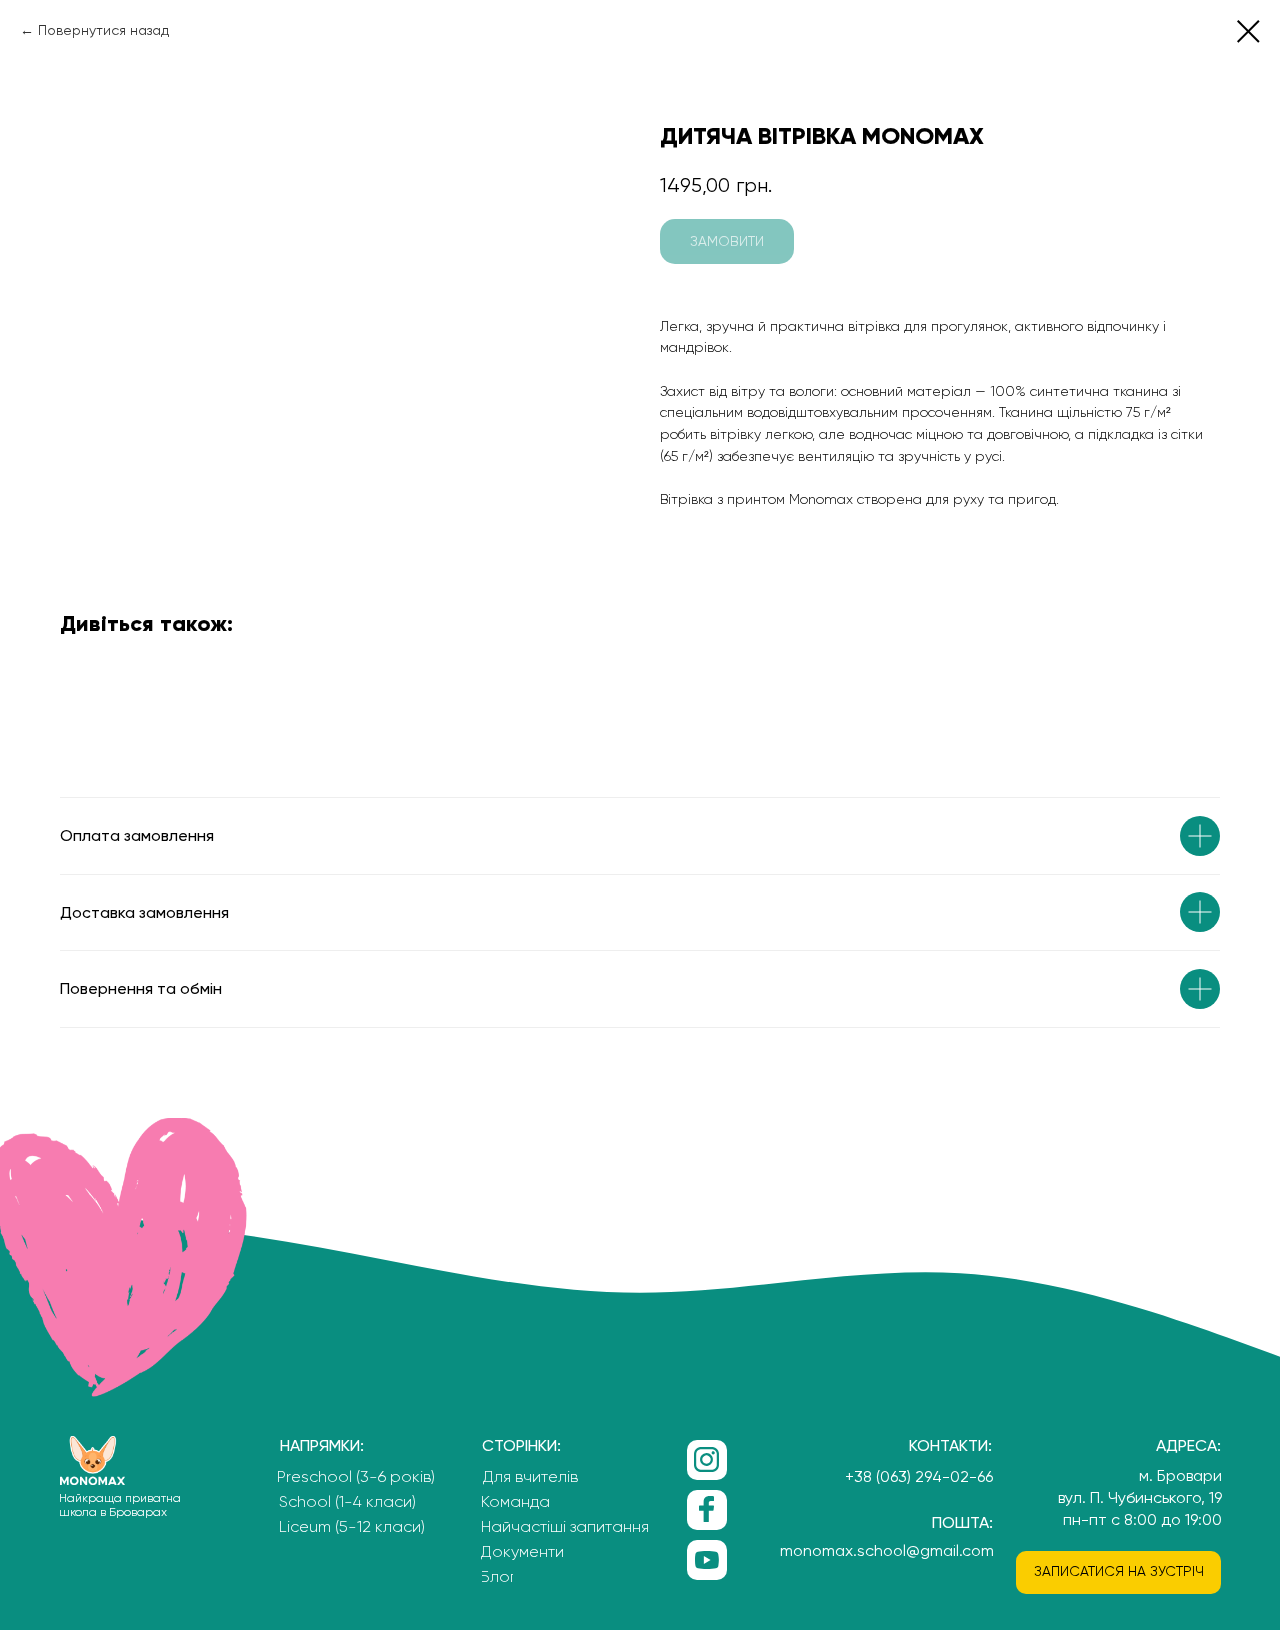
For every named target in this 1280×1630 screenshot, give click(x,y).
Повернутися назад (103, 30)
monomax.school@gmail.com (887, 1550)
